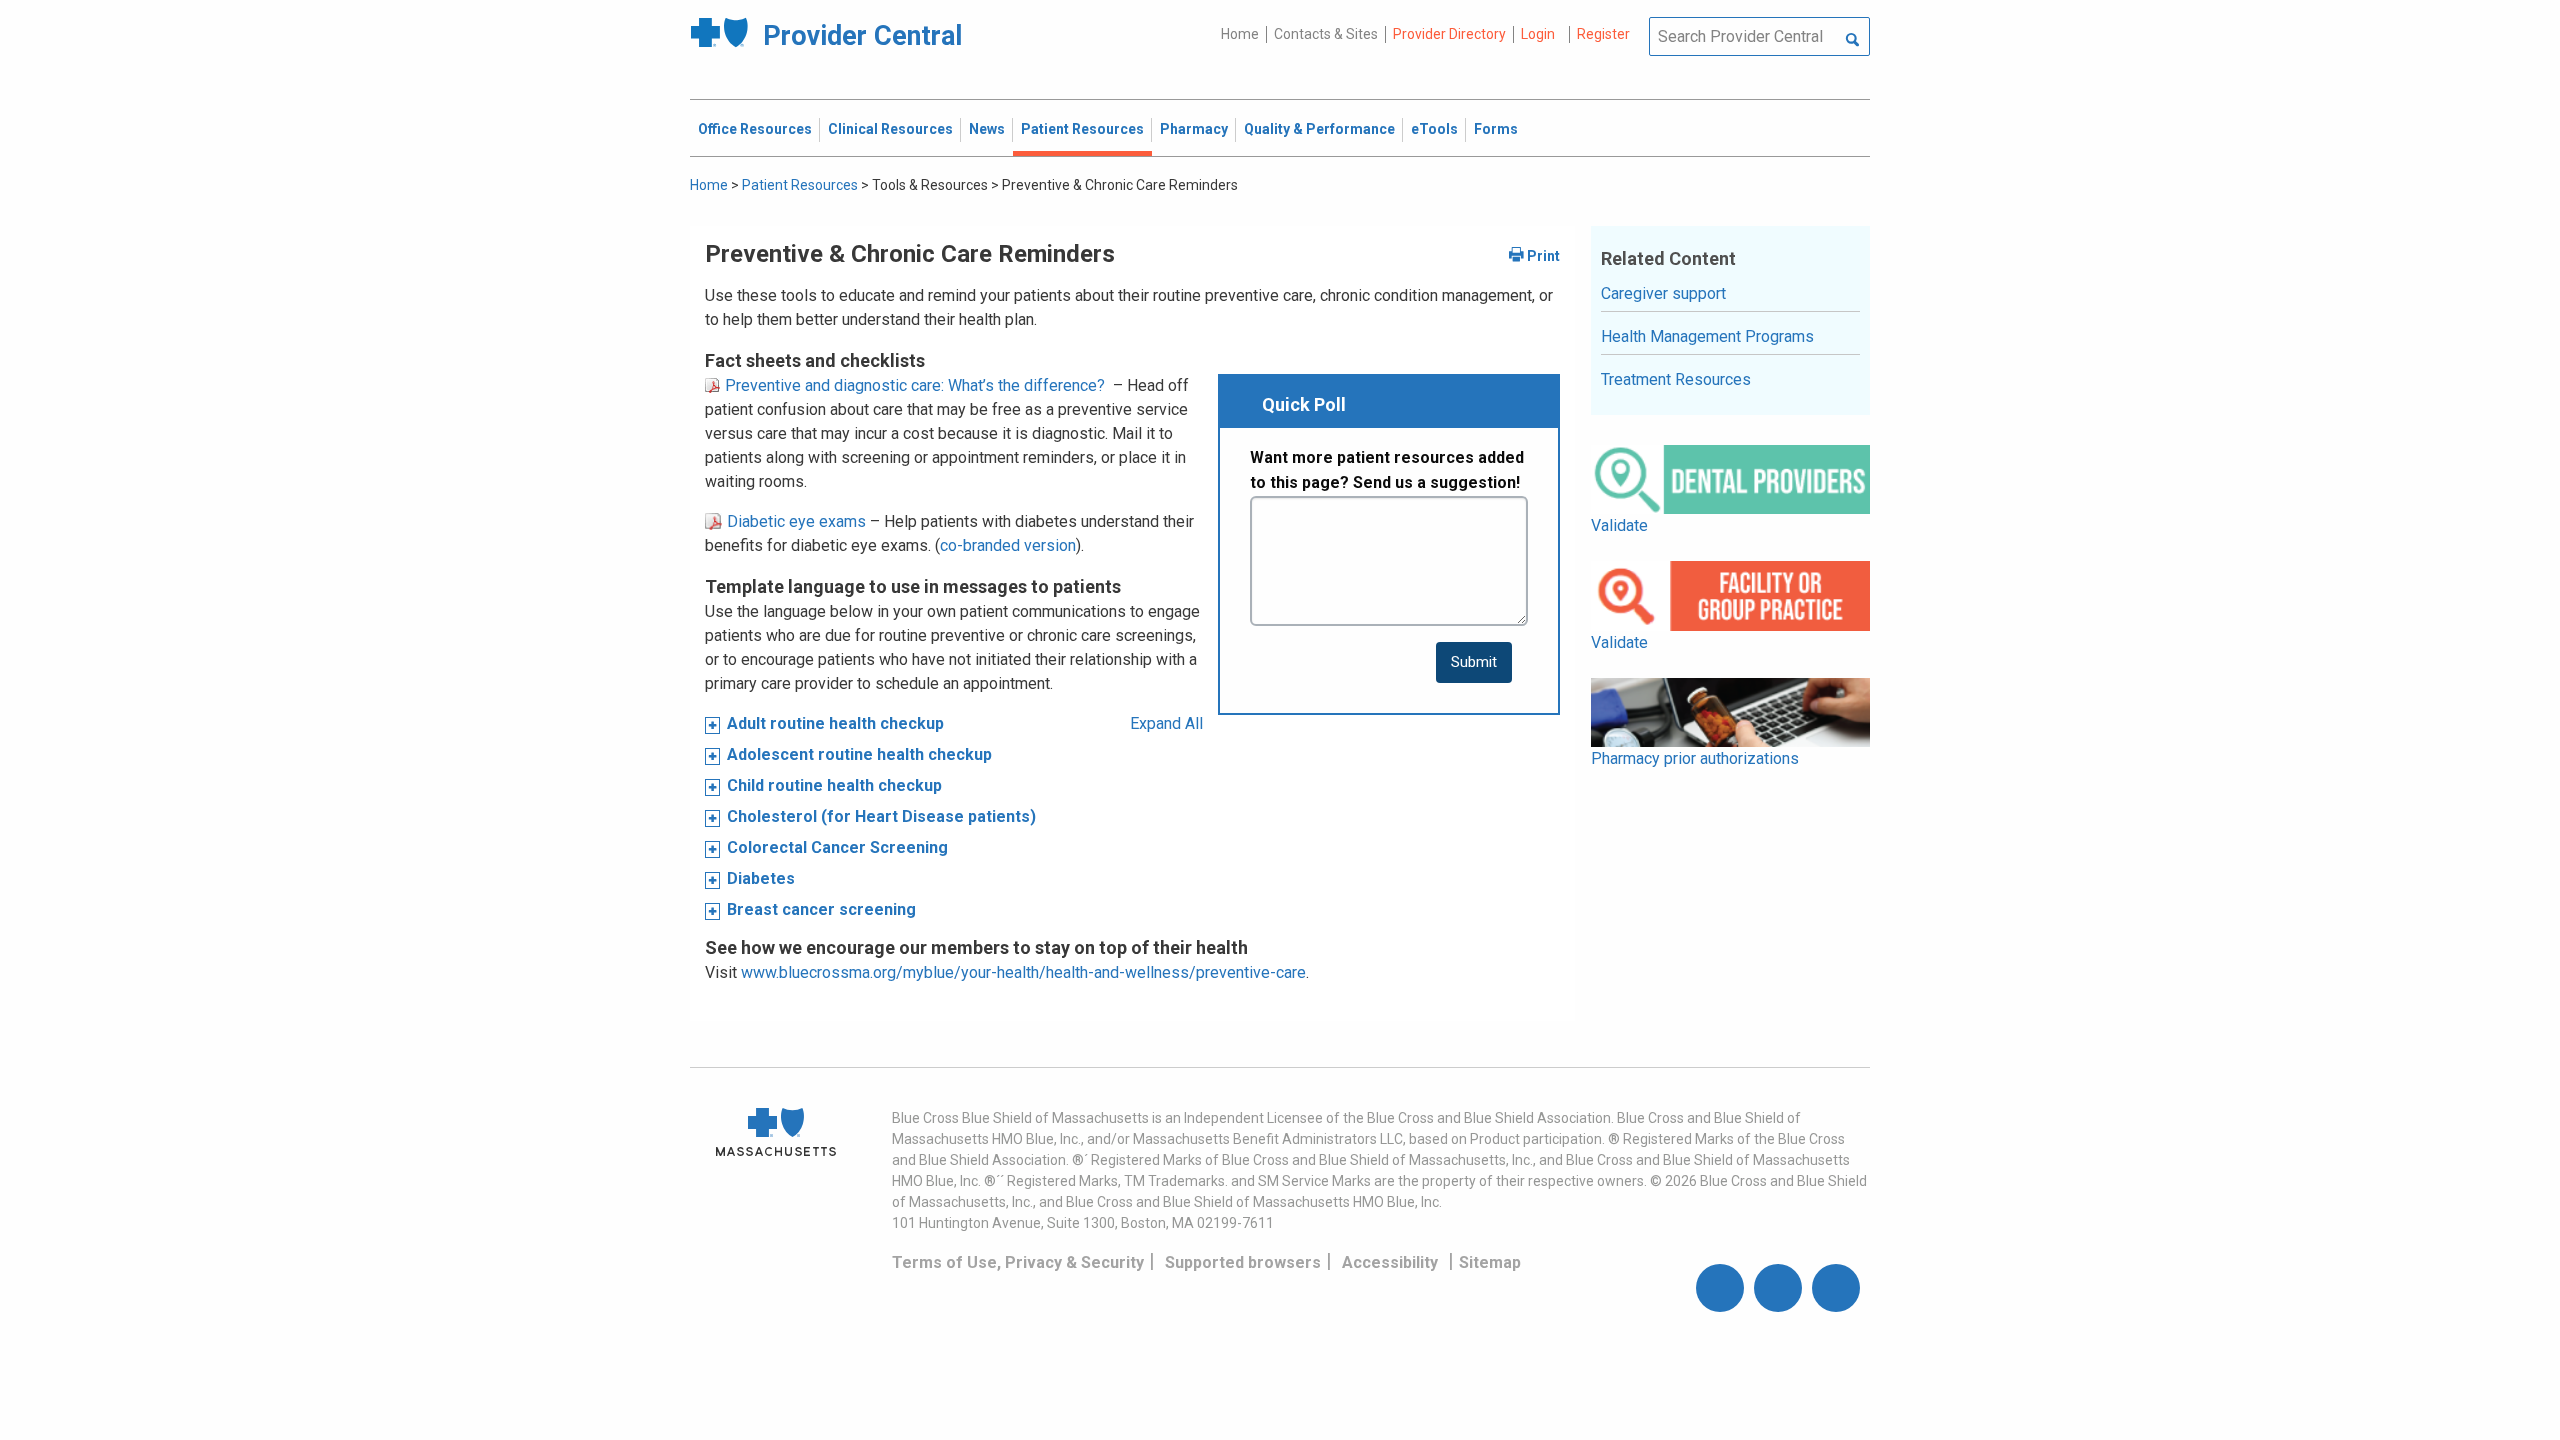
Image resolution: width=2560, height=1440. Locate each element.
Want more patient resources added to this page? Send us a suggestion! (1387, 470)
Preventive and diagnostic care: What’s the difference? (913, 385)
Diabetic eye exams (794, 521)
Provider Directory (1449, 34)
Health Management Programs (1707, 336)
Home (1240, 34)
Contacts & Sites (1326, 34)
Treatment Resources (1676, 379)
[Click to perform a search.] (1852, 41)
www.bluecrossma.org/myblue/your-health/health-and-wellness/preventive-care (1023, 972)
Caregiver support (1663, 293)
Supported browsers (1243, 1262)
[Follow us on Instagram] (1778, 1288)
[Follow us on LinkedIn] (1836, 1288)
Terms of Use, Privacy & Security (1018, 1262)
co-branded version (1008, 545)
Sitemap (1490, 1262)
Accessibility (1390, 1262)
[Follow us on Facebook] (1720, 1288)
